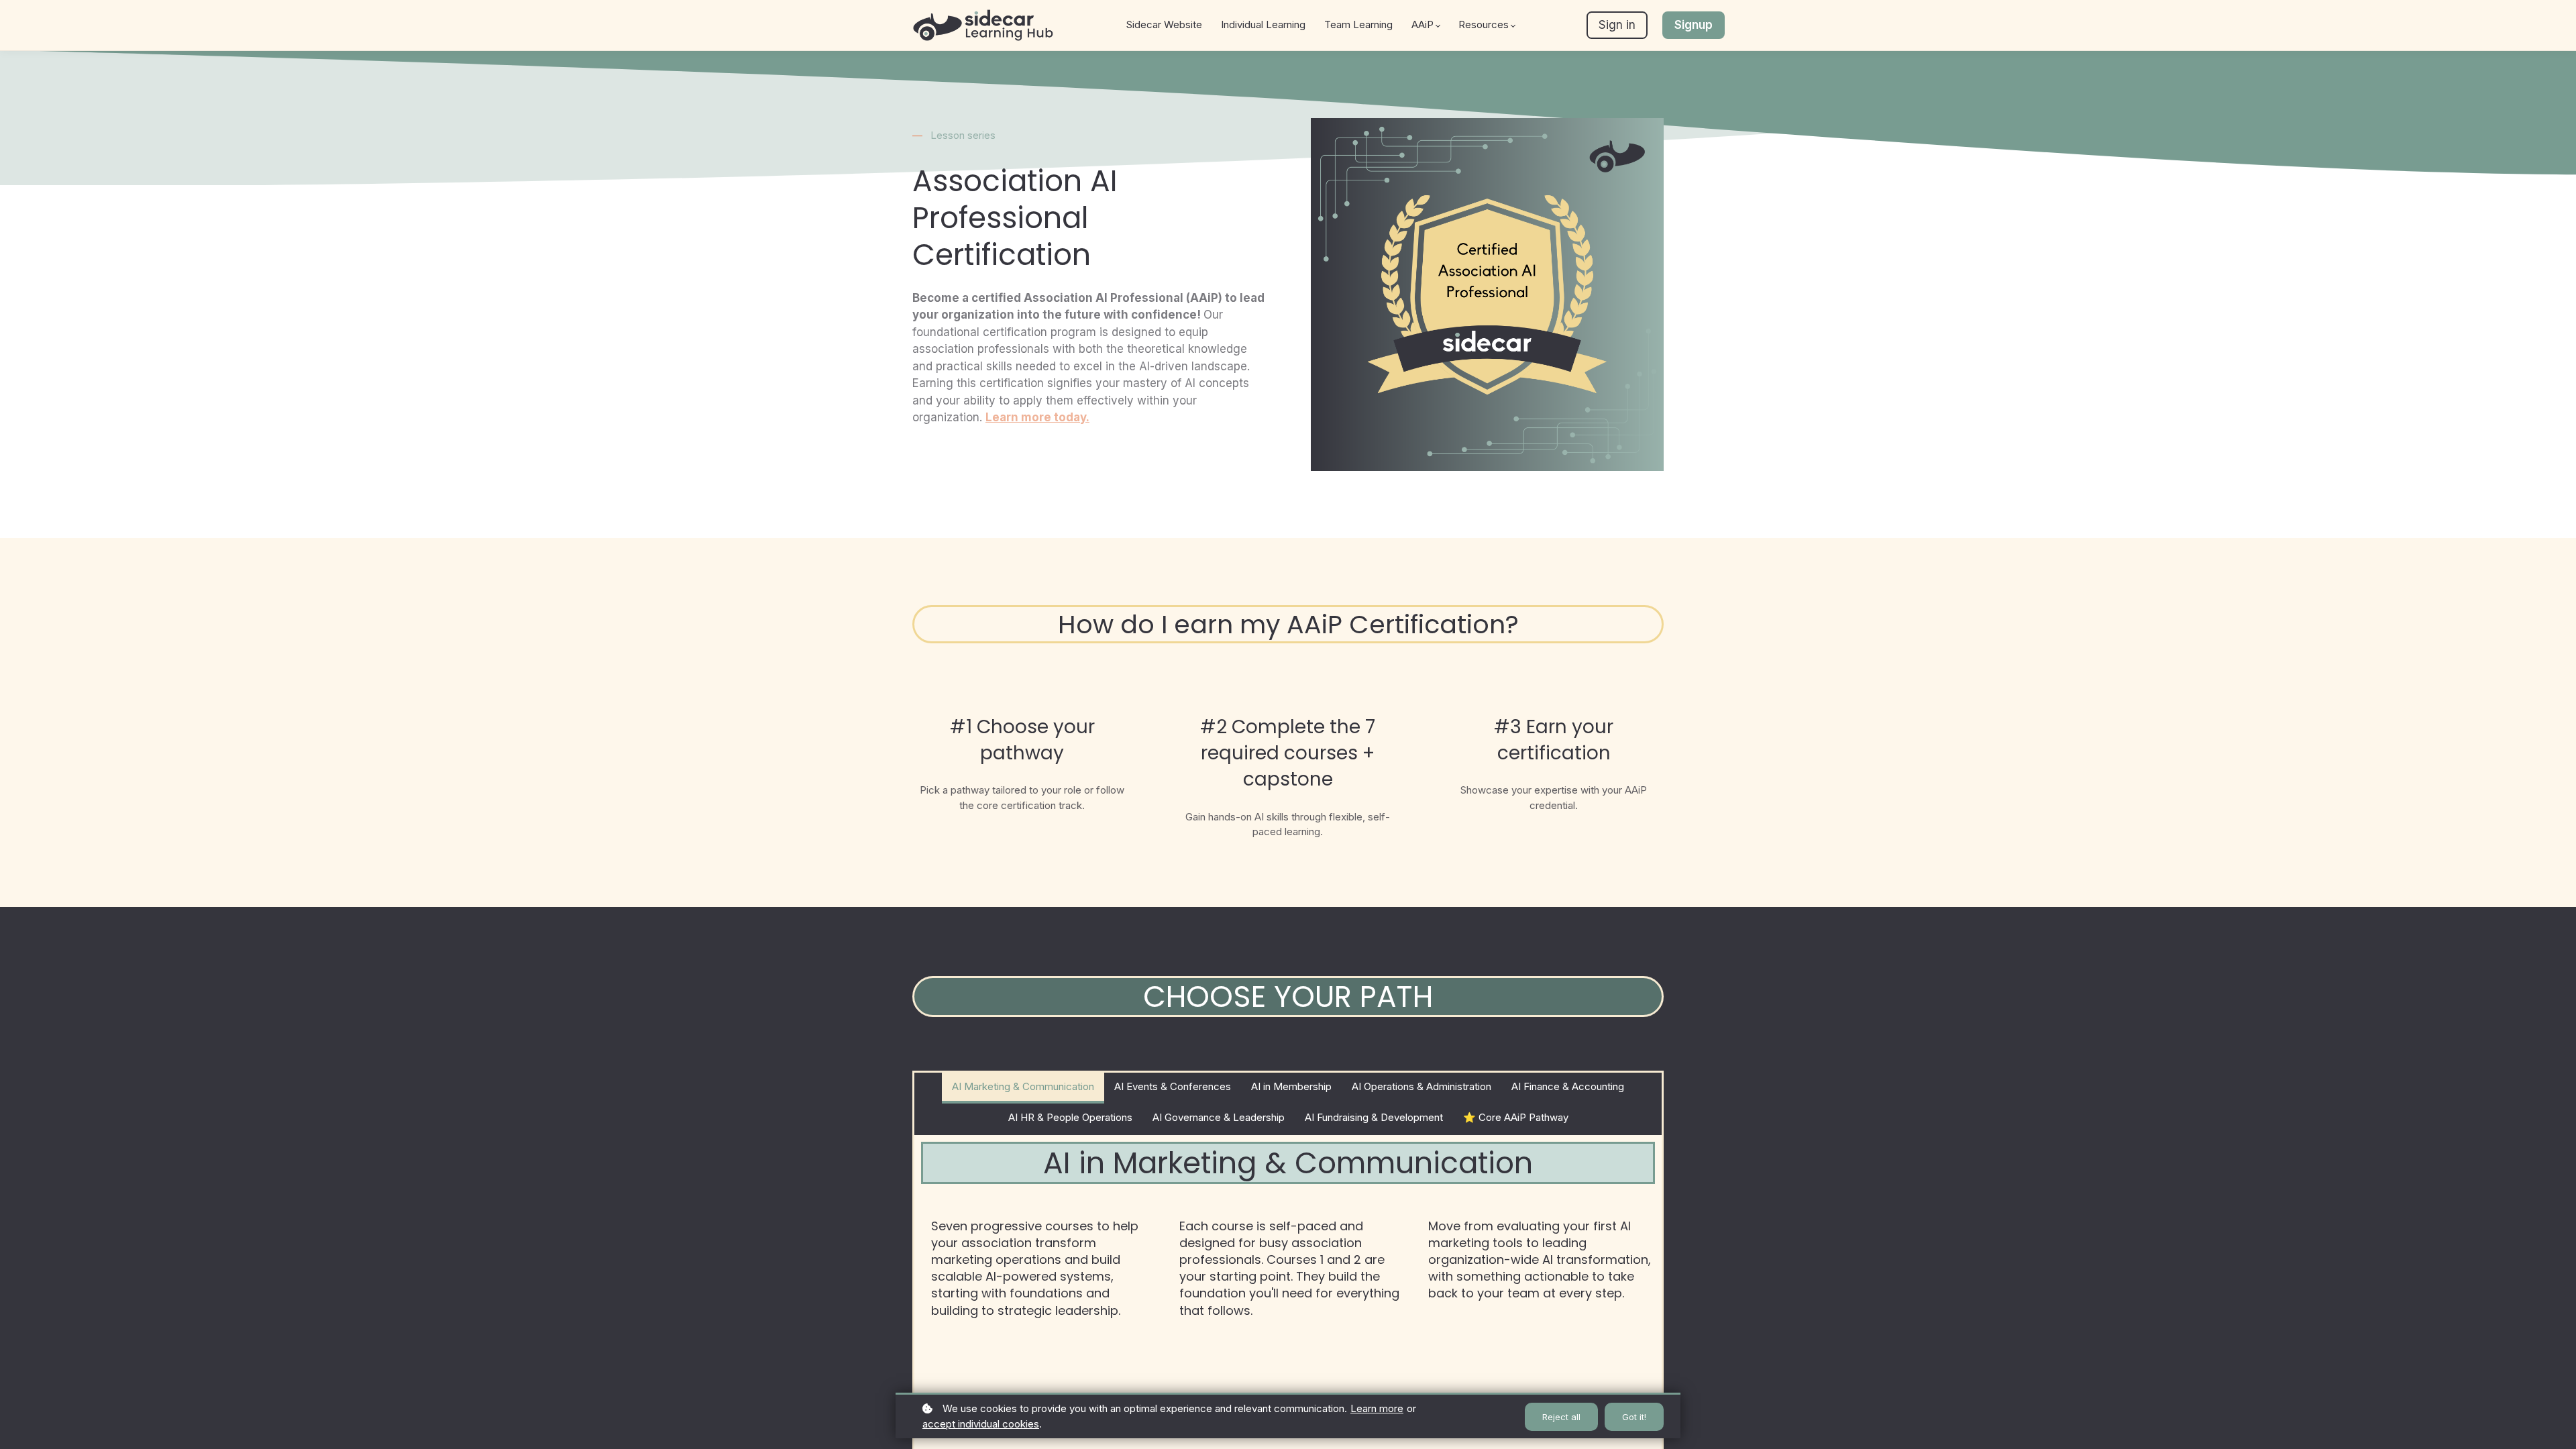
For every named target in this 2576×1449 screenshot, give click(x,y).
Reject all (1561, 1417)
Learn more (1377, 1408)
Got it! (1634, 1417)
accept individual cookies (981, 1424)
